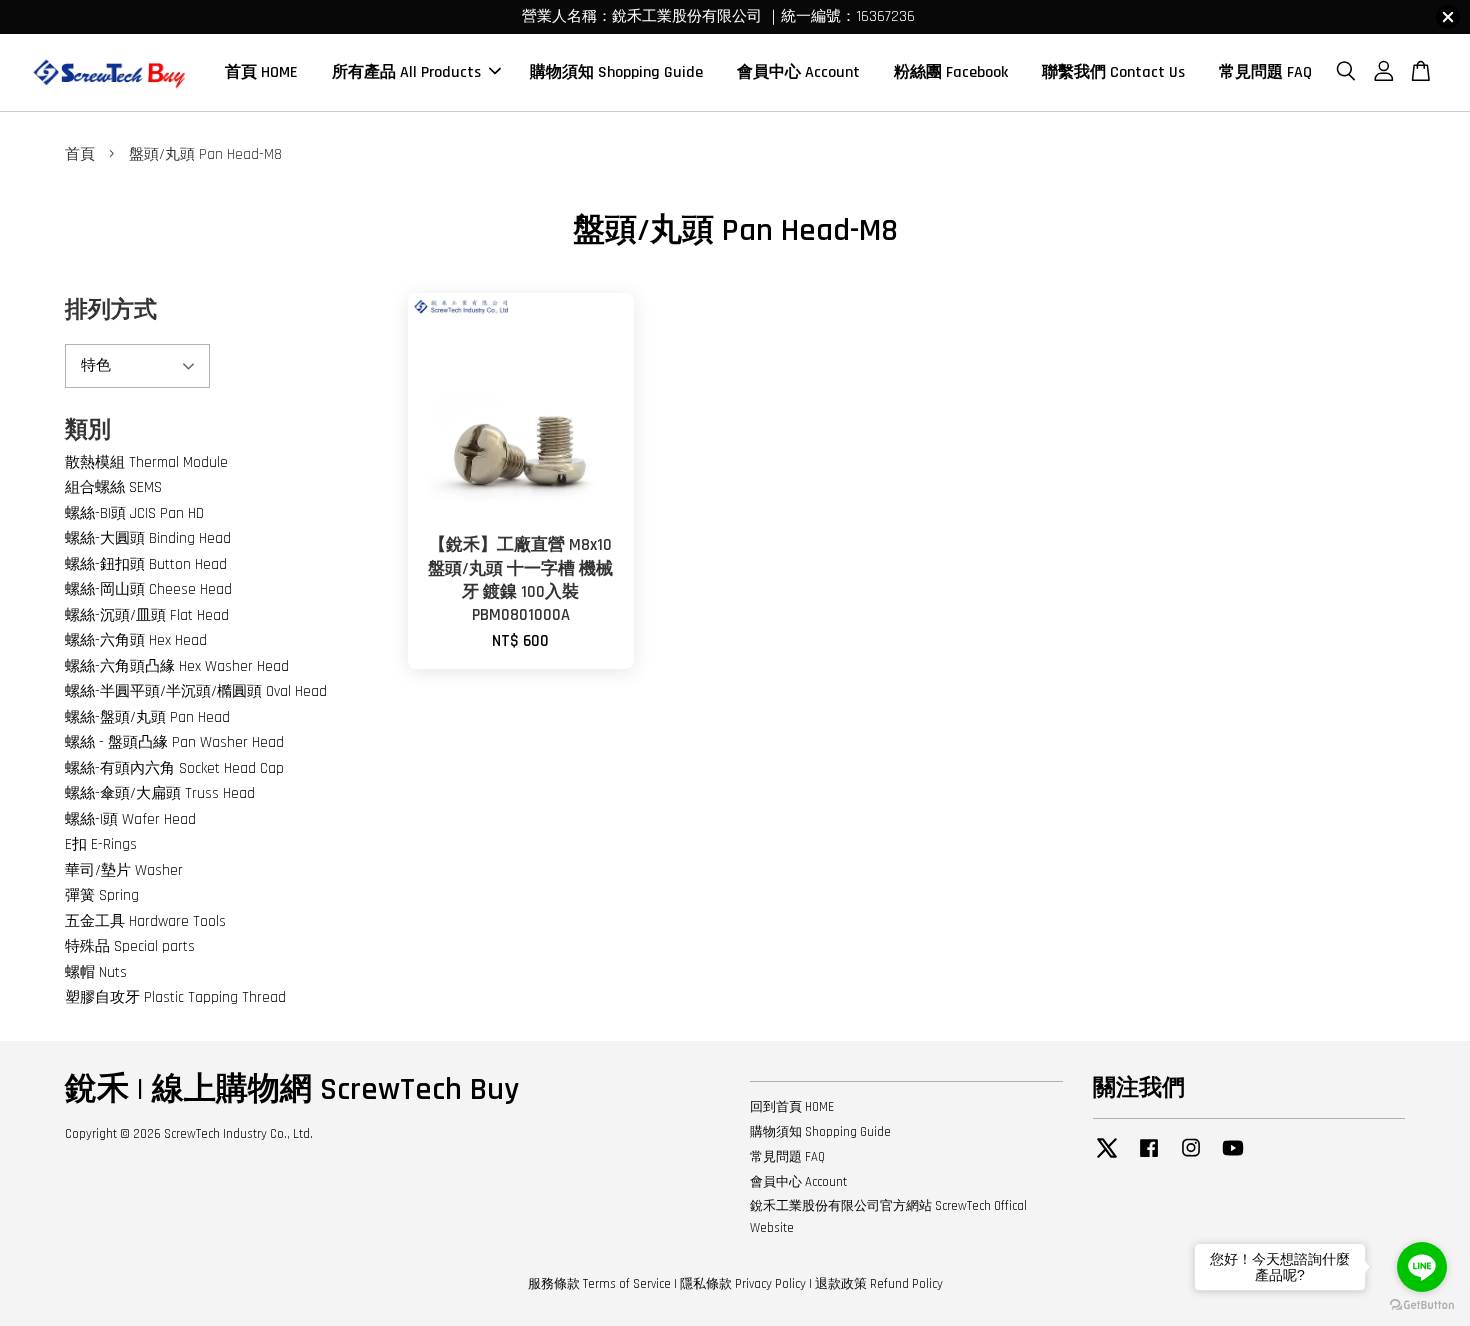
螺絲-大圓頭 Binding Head (148, 538)
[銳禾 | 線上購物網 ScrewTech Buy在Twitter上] (1107, 1158)
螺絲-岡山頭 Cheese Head (148, 589)
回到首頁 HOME (792, 1107)
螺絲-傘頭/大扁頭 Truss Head (160, 793)
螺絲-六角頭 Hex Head (136, 640)
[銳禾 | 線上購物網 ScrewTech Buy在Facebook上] (1149, 1158)
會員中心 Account (798, 72)
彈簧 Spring (102, 895)
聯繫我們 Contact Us (1113, 72)
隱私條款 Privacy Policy (743, 1284)
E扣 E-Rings (101, 844)
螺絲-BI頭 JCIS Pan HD (134, 513)
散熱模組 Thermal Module (146, 462)
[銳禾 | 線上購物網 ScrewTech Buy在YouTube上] (1233, 1158)
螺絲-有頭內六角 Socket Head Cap (174, 768)
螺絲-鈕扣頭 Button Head (146, 564)
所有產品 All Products (406, 72)
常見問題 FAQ (1265, 72)
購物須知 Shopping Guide (616, 72)
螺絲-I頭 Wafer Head (130, 819)
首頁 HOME (261, 72)
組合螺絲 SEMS (113, 487)
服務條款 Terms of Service (599, 1284)
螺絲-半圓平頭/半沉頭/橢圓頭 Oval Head (196, 691)
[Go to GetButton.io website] (1422, 1305)
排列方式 (111, 310)
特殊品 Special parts (130, 946)
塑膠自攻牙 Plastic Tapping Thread (175, 997)
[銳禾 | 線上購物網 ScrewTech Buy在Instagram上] (1191, 1158)
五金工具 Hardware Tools (145, 921)
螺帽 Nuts (96, 972)
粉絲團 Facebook (951, 72)
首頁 (80, 154)
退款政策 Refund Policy (879, 1284)
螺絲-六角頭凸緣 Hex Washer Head (177, 666)
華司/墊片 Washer (124, 870)
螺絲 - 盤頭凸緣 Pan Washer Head (174, 742)
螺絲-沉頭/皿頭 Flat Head (147, 615)
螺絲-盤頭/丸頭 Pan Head (147, 717)
